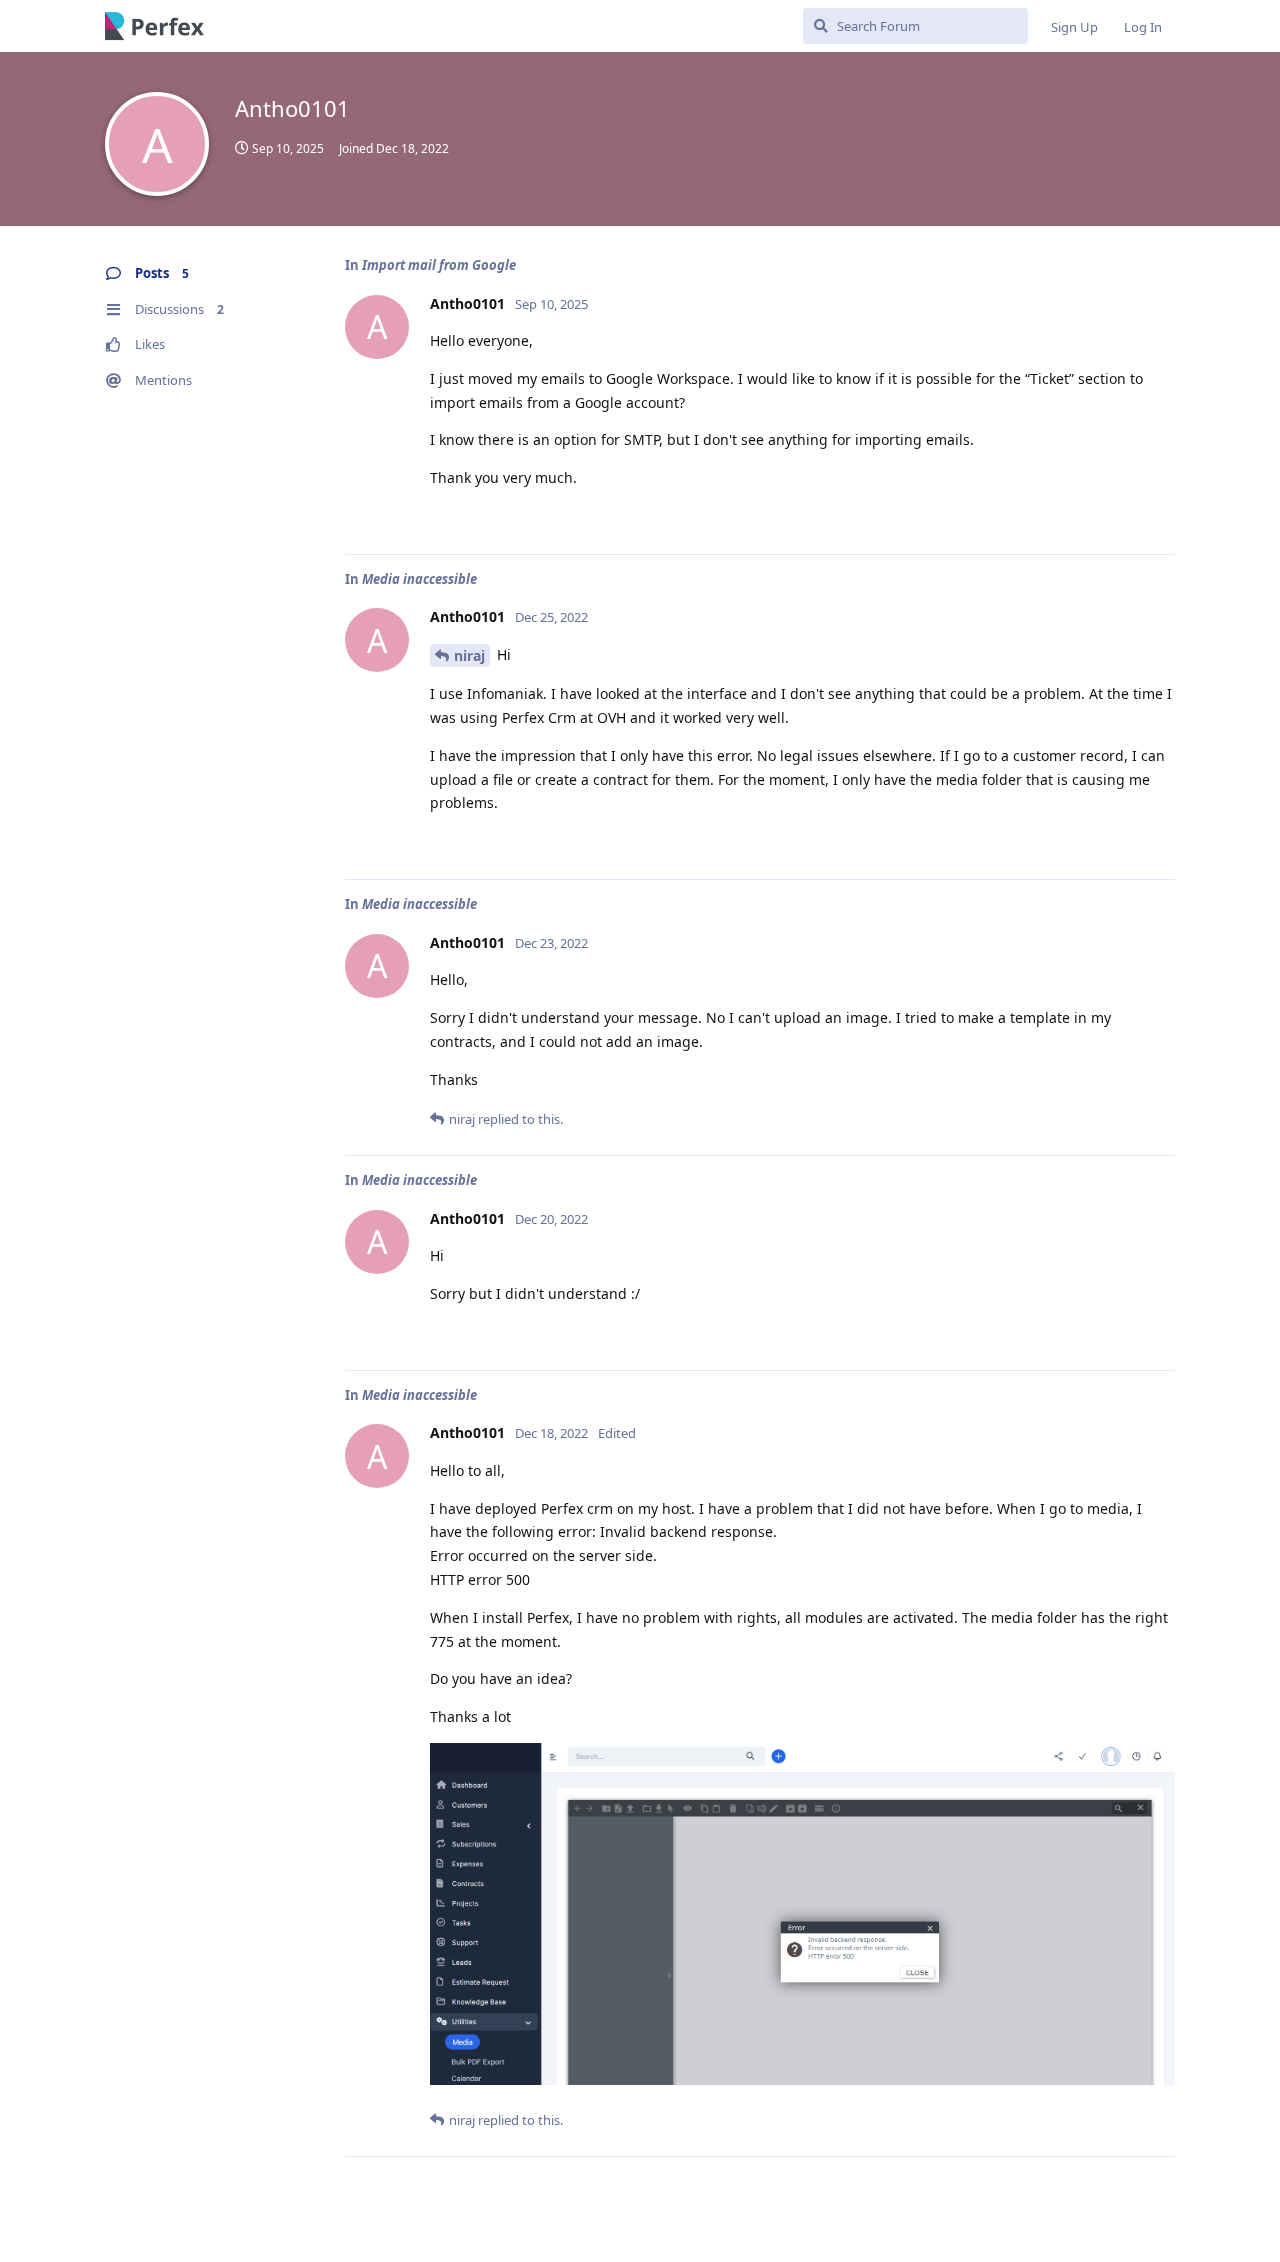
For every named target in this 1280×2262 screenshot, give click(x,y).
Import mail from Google (439, 265)
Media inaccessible (419, 579)
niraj (469, 655)
